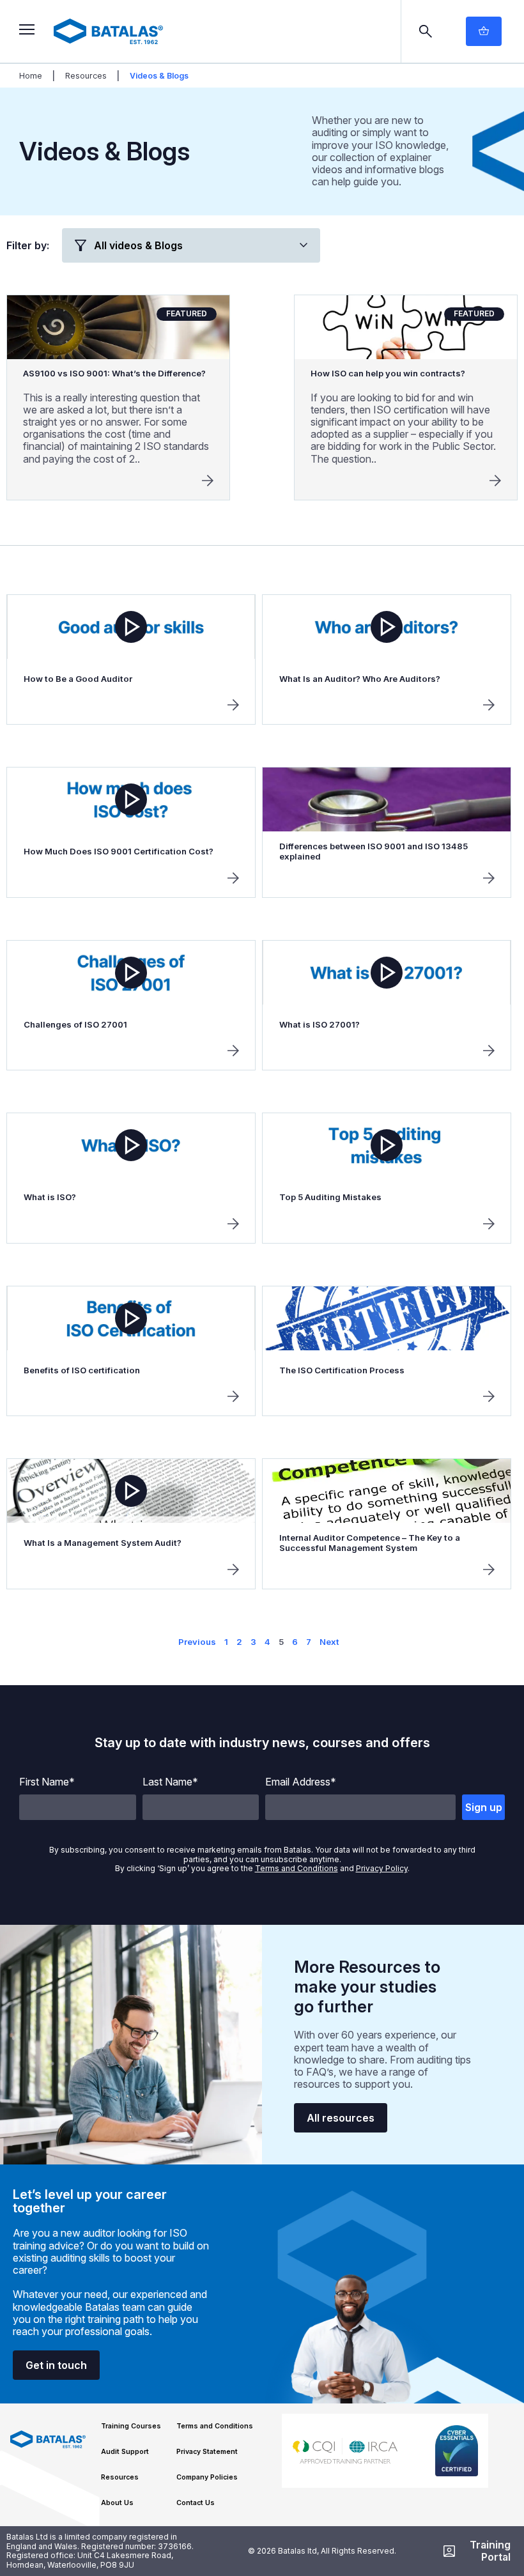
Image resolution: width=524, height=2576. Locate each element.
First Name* (47, 1782)
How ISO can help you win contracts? (388, 373)
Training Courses (131, 2426)
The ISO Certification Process (342, 1370)
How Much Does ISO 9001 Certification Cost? (119, 851)
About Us (117, 2503)
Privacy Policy (382, 1868)
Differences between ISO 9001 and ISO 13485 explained (374, 851)
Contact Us (196, 2503)
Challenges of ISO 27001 (75, 1024)
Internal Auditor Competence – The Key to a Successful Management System (370, 1543)
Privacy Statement (207, 2452)
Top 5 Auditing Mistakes (330, 1197)
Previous (197, 1642)
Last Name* (170, 1782)
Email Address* (301, 1782)
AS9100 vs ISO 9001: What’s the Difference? (114, 373)
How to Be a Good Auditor (78, 679)
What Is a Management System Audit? (103, 1543)
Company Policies (207, 2477)
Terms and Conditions (297, 1868)
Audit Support (125, 2452)
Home (31, 76)
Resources (86, 76)
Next (329, 1642)
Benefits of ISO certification (82, 1370)
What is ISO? (50, 1197)
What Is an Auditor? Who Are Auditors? (360, 679)
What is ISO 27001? (320, 1024)
